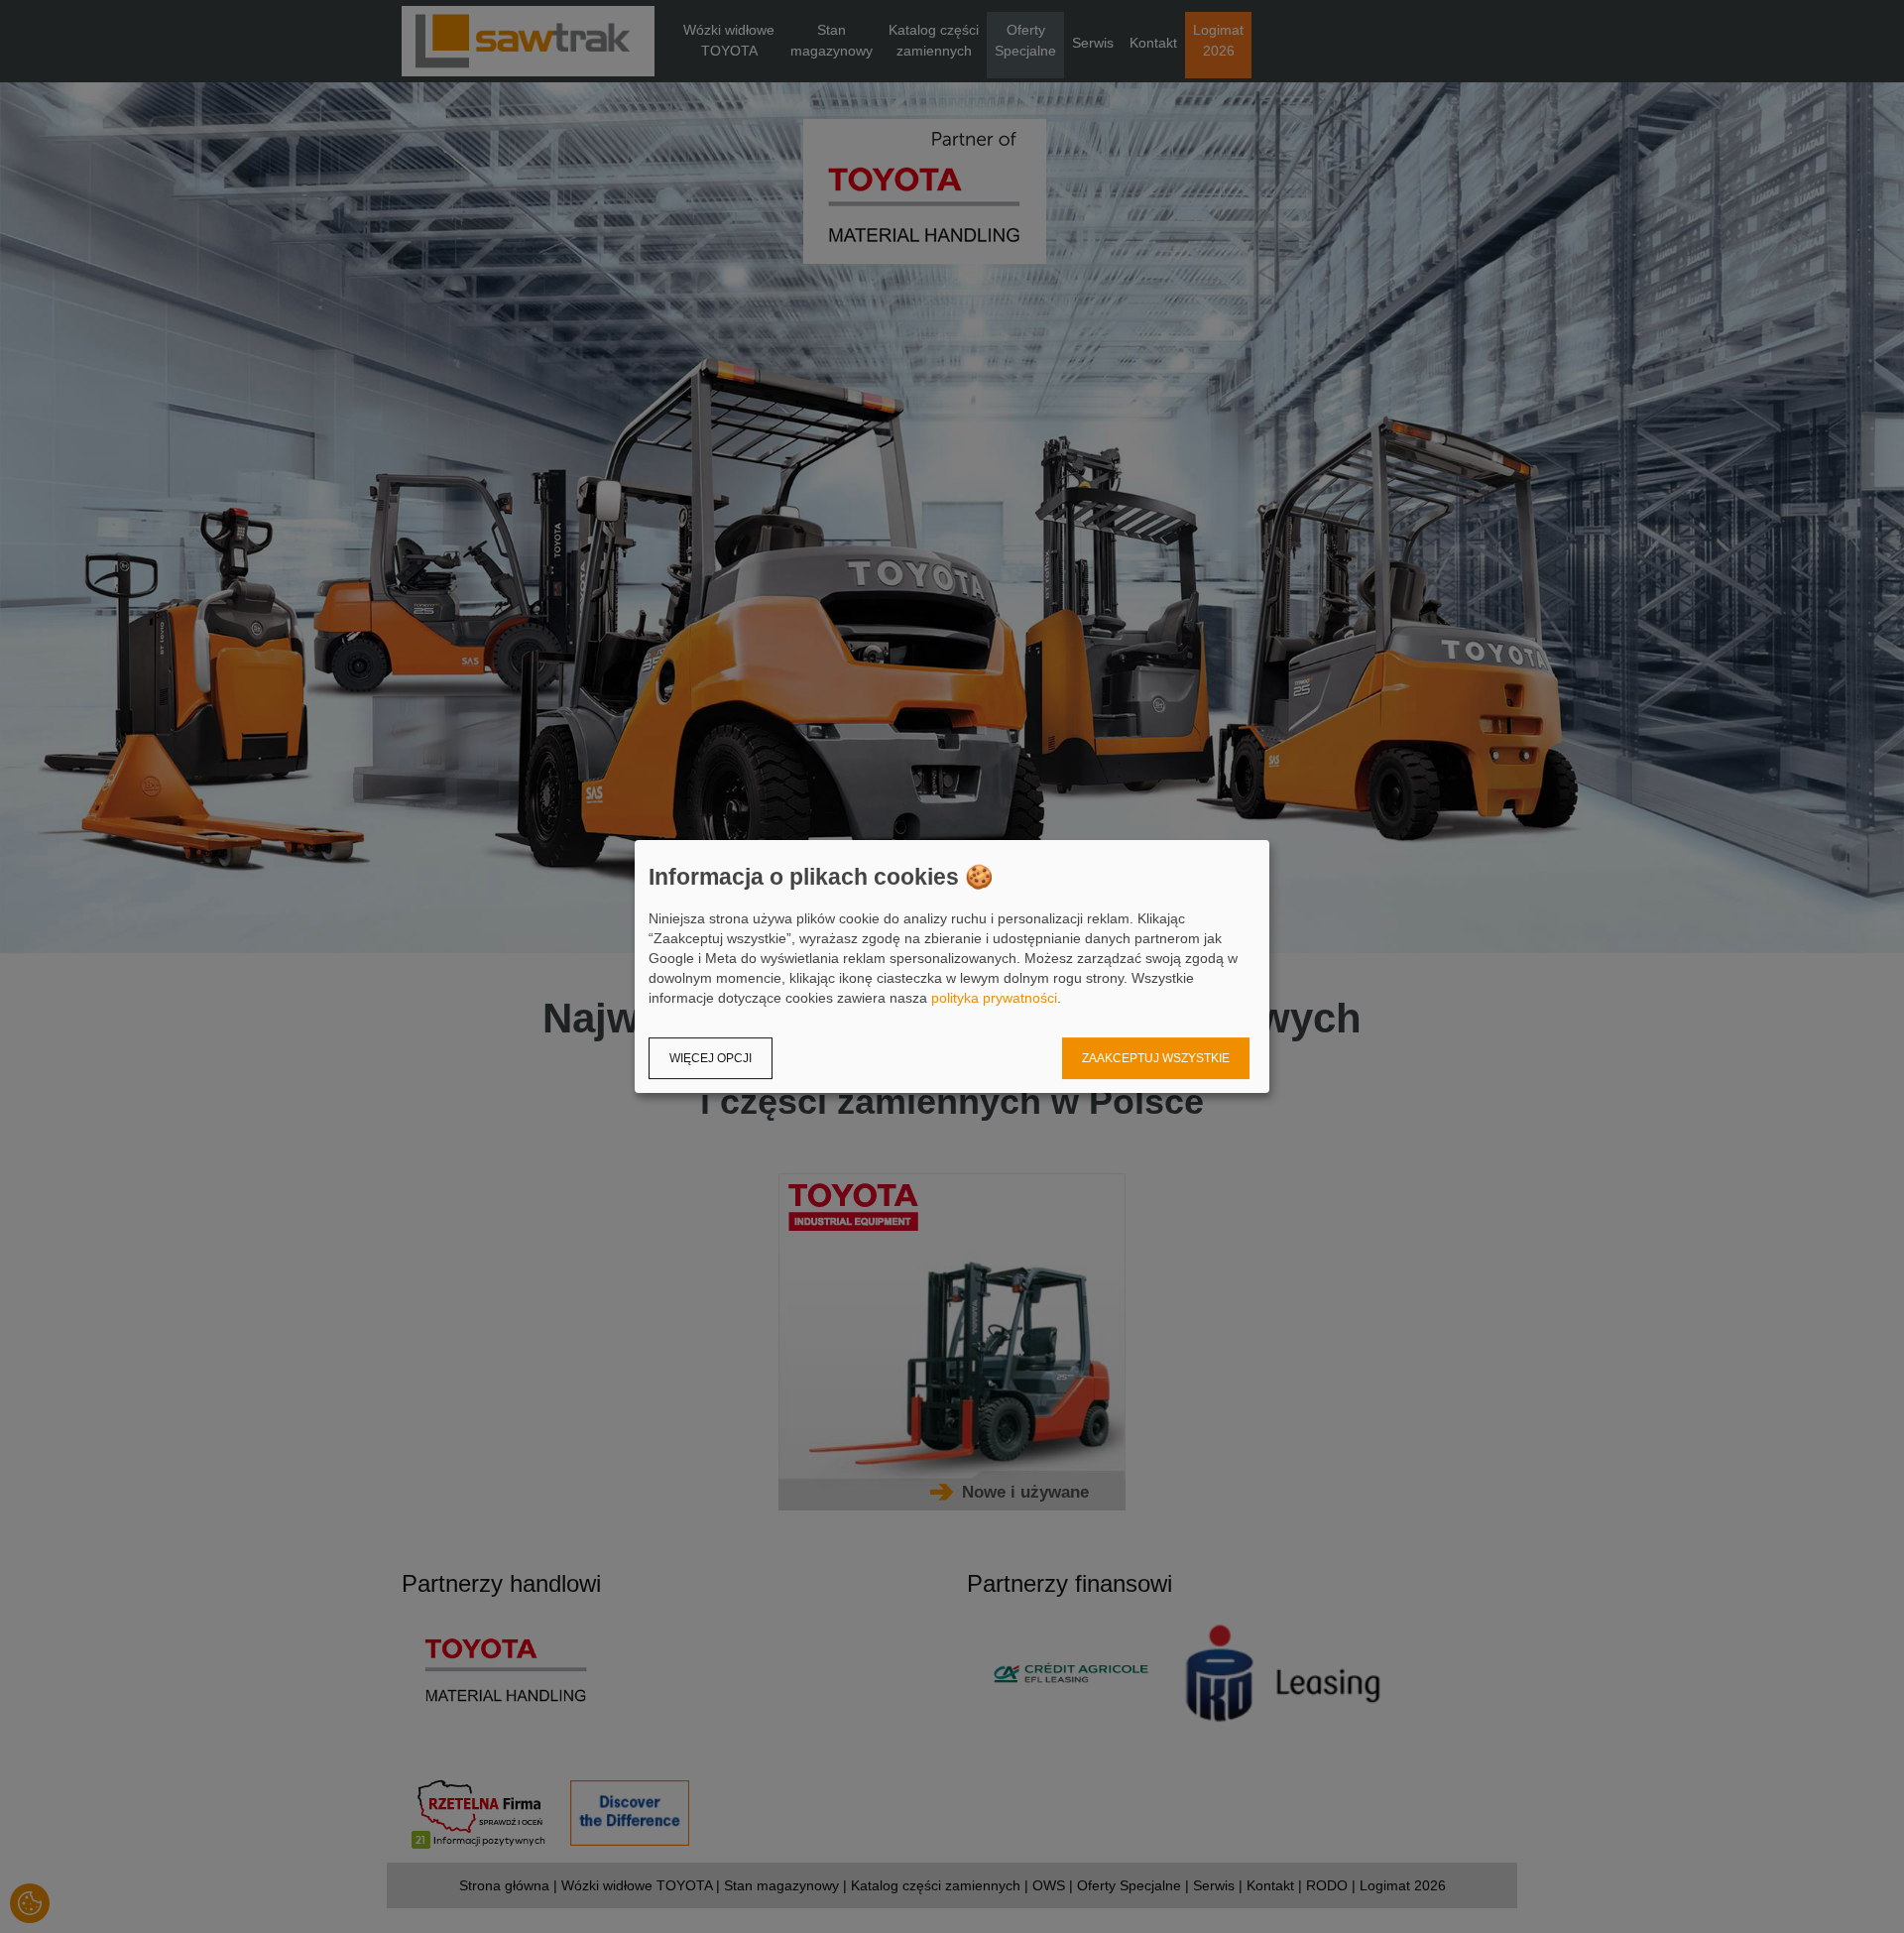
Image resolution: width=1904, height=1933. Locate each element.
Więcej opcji (711, 1058)
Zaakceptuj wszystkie (1156, 1058)
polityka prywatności (994, 998)
